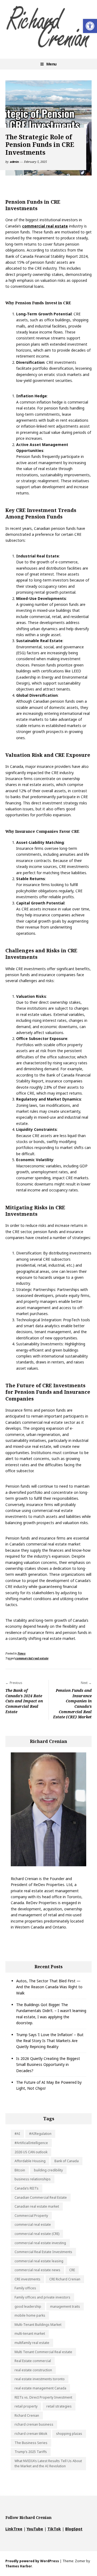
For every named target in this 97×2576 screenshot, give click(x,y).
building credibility (48, 2170)
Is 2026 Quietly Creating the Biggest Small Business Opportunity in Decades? (48, 2065)
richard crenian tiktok (31, 2434)
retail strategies (59, 2406)
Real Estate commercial (33, 2361)
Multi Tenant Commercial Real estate (43, 2352)
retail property (26, 2406)
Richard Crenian (27, 2415)
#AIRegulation (40, 2134)
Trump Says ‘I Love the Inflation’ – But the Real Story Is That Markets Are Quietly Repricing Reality (50, 2041)
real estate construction (33, 2370)
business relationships (33, 2179)
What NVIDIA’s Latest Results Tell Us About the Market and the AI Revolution (48, 2464)
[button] (90, 26)
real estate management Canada (40, 2388)
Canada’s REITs (27, 2188)
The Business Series (31, 2443)
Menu (51, 64)
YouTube (35, 2529)
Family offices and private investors (42, 2297)
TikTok (54, 2529)
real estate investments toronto (40, 2379)
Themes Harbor (19, 2566)
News (21, 1653)
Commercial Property (31, 2216)
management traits (65, 2306)
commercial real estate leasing (39, 2261)
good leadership (28, 2306)
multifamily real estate (32, 2343)
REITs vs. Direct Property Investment (43, 2397)
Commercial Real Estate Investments (43, 2252)
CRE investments (27, 2279)
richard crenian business (34, 2424)
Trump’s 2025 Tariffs (31, 2452)
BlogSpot (74, 2529)
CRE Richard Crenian (65, 2279)
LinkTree (14, 2529)
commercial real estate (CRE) (37, 2234)
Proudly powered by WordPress (32, 2561)
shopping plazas (69, 2434)
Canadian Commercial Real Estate (41, 2197)
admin (14, 162)
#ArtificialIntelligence (31, 2143)
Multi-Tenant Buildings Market (38, 2325)
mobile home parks (30, 2315)
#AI (17, 2134)
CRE (72, 2270)
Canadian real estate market (37, 2206)
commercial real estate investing (40, 2243)
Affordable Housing (30, 2161)
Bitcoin (20, 2170)
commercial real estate (45, 226)
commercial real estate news (37, 2270)
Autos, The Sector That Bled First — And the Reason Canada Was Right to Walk (49, 1987)
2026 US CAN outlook (31, 2152)
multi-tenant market (30, 2334)
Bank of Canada (67, 2161)
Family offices (25, 2288)
